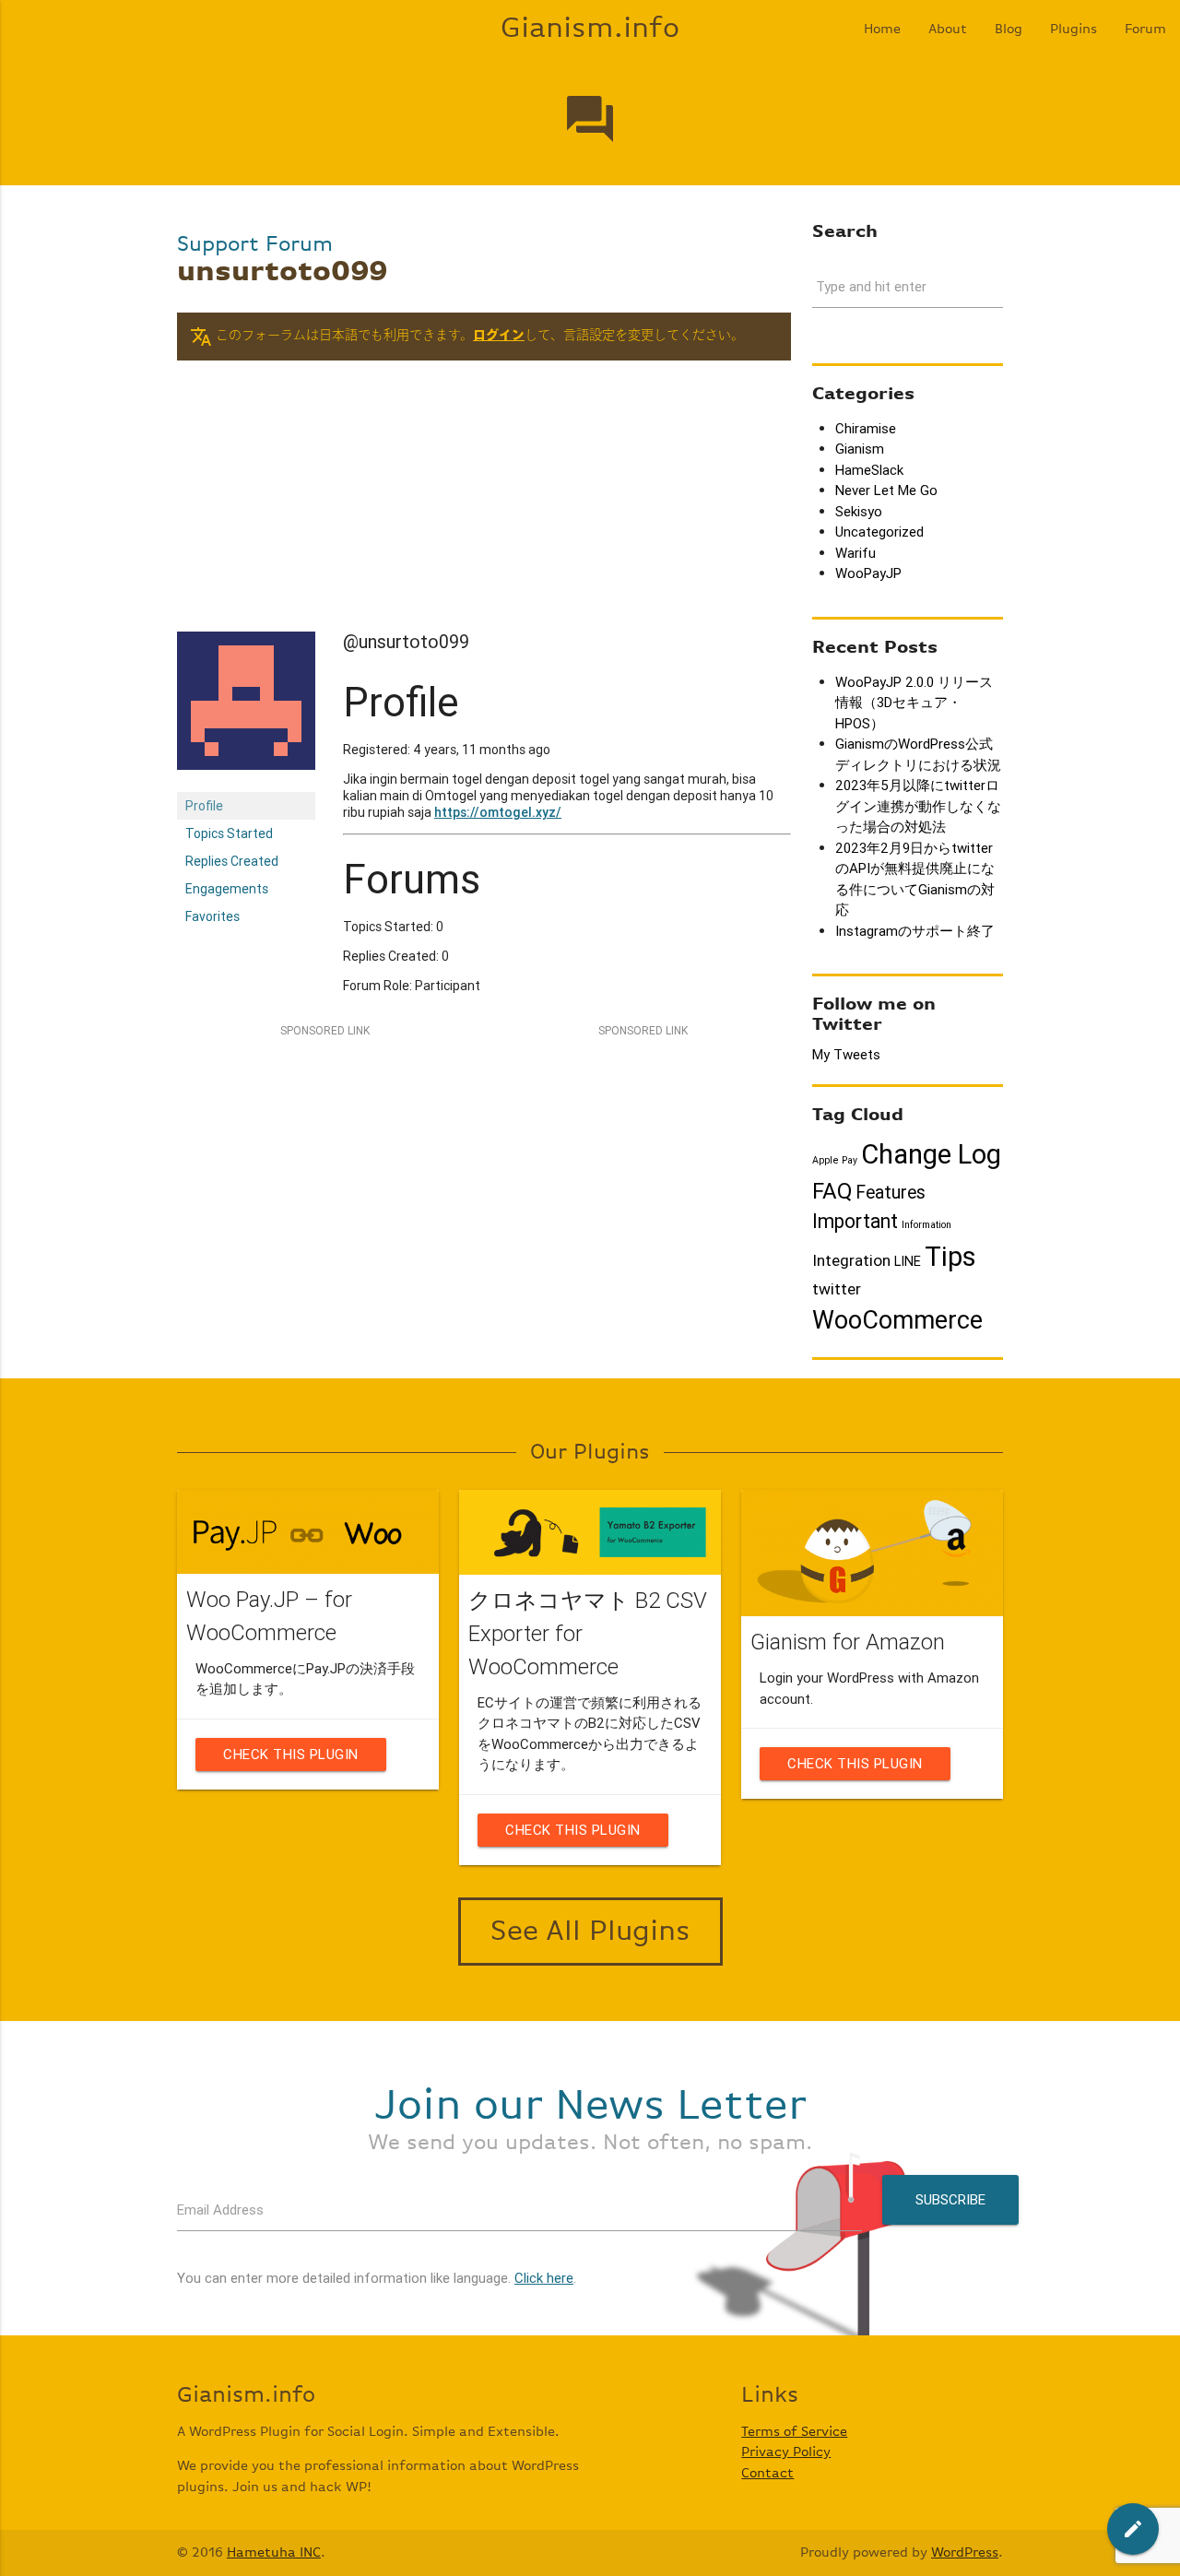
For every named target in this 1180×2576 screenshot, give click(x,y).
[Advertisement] (484, 502)
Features (891, 1192)
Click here (544, 2278)
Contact (767, 2473)
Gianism (860, 449)
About (948, 29)
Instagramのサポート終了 (915, 931)
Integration (851, 1260)
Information (926, 1224)
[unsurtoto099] (246, 784)
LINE (908, 1261)
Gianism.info (590, 29)
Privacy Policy (786, 2452)
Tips (950, 1257)
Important (855, 1222)
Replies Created (232, 861)
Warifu (855, 553)
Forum (1145, 29)
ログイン (499, 336)
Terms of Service (794, 2432)
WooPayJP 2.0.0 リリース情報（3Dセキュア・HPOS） (914, 703)
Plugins (1074, 29)
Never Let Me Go (886, 490)
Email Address (220, 2210)
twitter (837, 1289)
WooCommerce (897, 1320)
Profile (204, 806)
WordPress (965, 2552)
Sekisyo (859, 511)
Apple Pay (835, 1160)
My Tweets (846, 1054)
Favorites (212, 916)
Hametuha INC (274, 2552)
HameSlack (869, 470)
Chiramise (866, 428)
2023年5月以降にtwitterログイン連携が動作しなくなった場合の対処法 (918, 806)
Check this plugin (291, 1754)
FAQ (832, 1191)
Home (882, 29)
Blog (1009, 29)
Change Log (931, 1154)
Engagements (227, 889)
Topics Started (229, 833)
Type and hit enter (871, 286)
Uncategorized (879, 532)
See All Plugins (590, 1932)
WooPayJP (868, 573)
